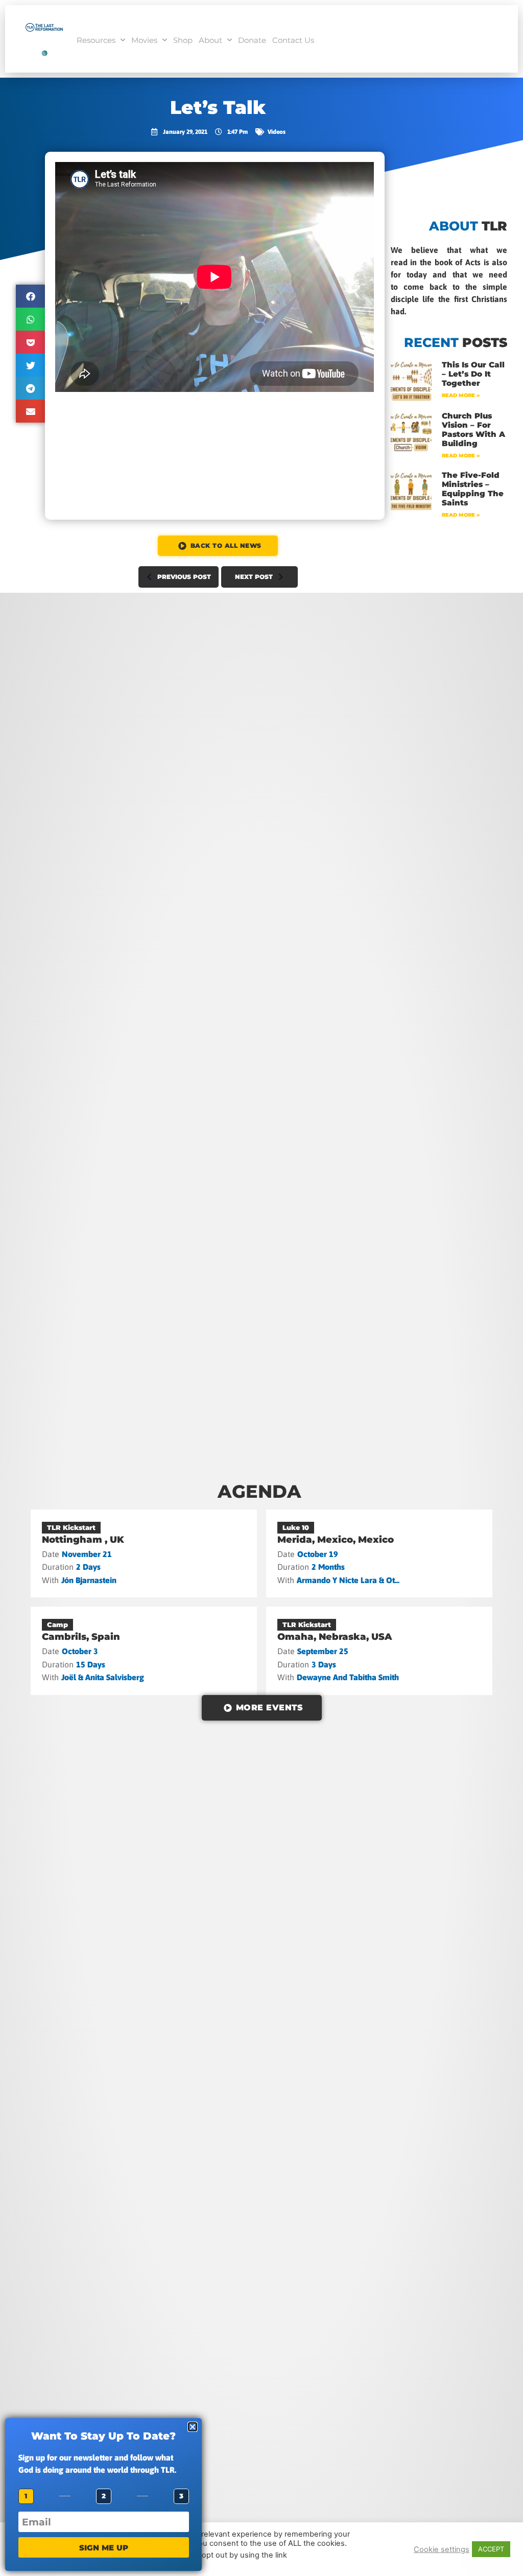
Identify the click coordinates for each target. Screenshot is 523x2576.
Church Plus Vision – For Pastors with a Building (473, 430)
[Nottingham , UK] (144, 1553)
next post (254, 577)
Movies (144, 40)
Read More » (461, 395)
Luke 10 (296, 1527)
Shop (183, 40)
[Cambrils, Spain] (144, 1651)
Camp (57, 1624)
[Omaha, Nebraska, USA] (379, 1651)
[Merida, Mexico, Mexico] (379, 1553)
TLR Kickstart (71, 1527)
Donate (252, 40)
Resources (96, 40)
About (210, 40)
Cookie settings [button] (442, 2549)
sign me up (104, 2548)
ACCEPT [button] (491, 2549)
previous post (184, 577)
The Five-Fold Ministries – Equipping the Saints (473, 489)
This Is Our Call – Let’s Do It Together (473, 374)
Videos (277, 132)
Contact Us (293, 40)
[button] (31, 296)
